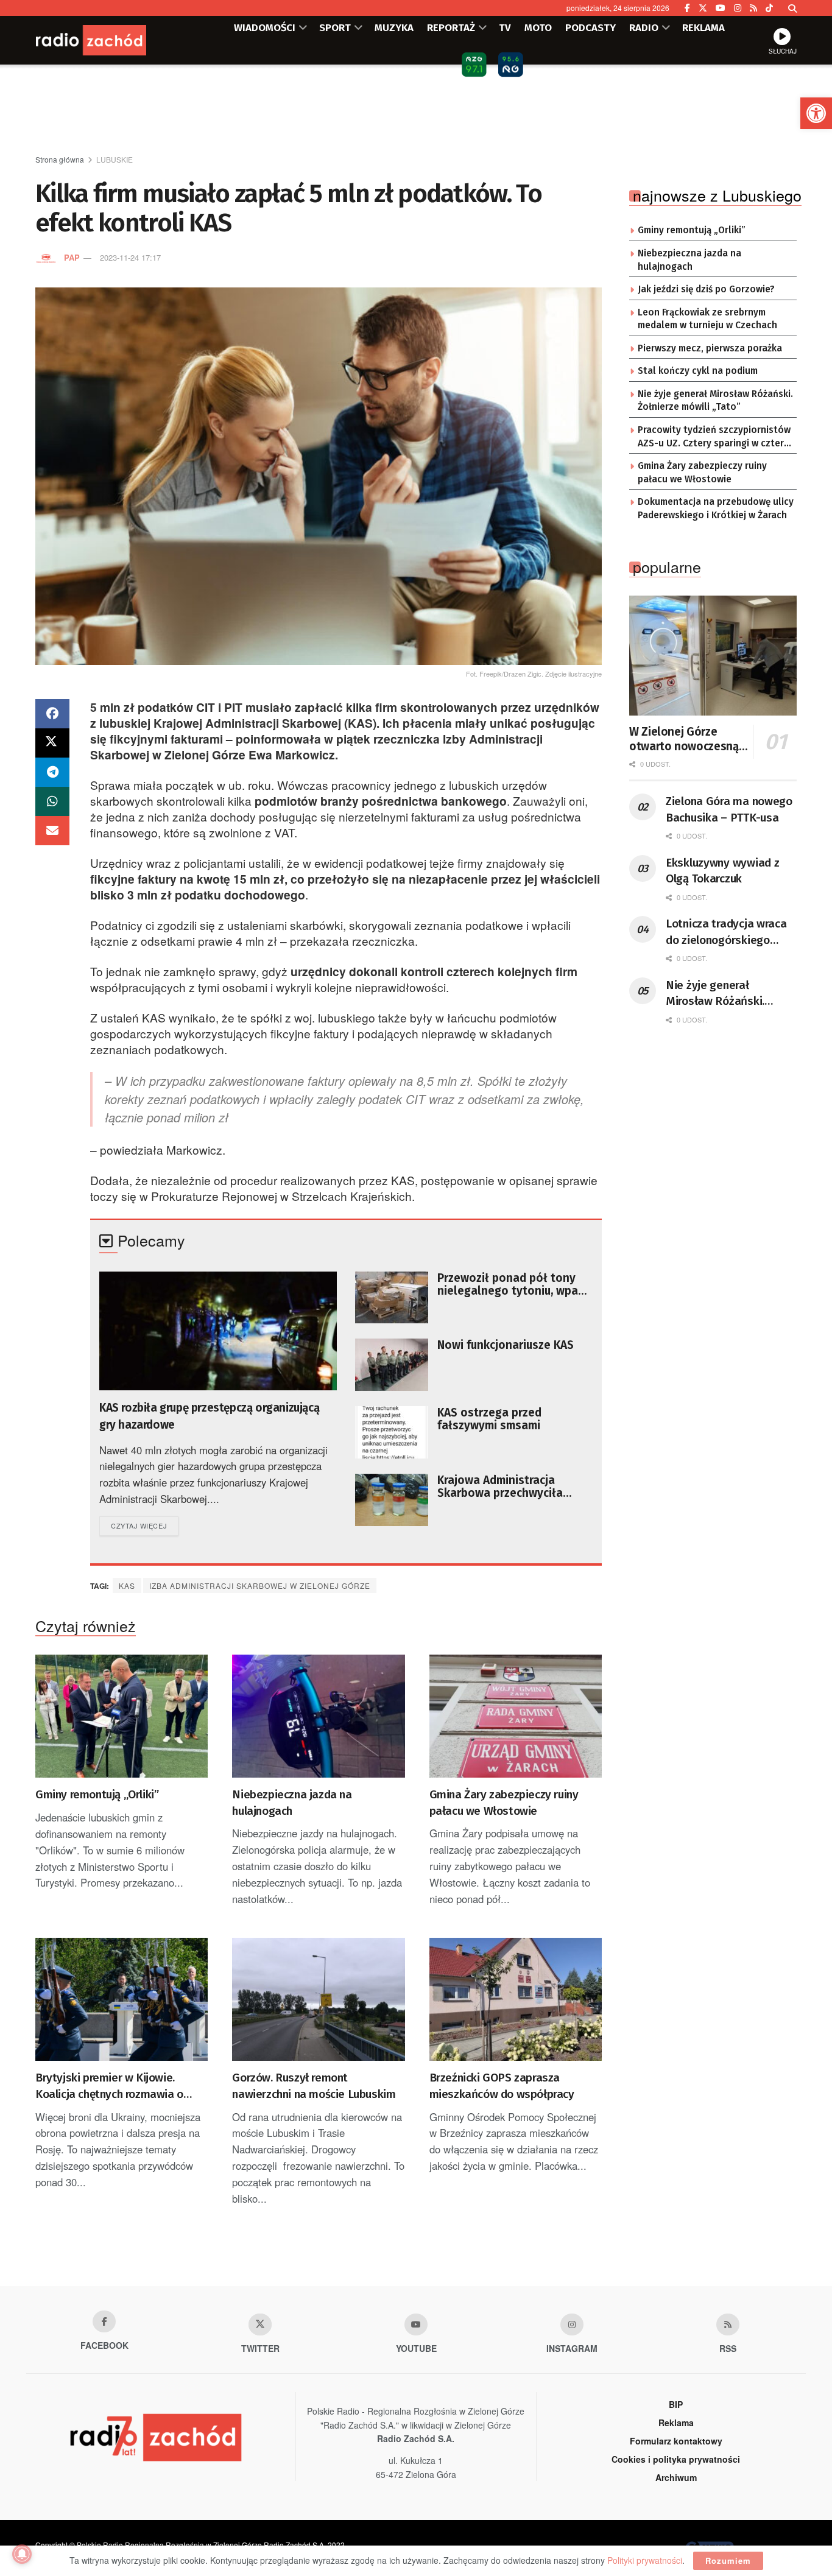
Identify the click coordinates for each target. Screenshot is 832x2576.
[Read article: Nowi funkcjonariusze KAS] (392, 1365)
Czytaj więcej (145, 1525)
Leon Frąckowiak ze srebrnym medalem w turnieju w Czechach (707, 319)
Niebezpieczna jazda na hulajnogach (292, 1803)
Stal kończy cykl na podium (698, 371)
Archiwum (676, 2477)
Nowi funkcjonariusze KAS (506, 1345)
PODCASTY (591, 27)
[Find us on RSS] (753, 8)
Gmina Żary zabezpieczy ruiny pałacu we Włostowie (504, 1803)
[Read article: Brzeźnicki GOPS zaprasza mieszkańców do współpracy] (516, 2000)
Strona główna (60, 159)
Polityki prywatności (645, 2560)
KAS (127, 1585)
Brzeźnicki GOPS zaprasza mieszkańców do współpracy (502, 2086)
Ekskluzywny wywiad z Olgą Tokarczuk (722, 871)
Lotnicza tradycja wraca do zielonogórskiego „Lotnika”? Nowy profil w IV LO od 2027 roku (728, 932)
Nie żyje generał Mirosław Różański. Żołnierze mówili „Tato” (715, 401)
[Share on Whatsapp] (52, 801)
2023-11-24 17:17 (130, 257)
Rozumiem (728, 2560)
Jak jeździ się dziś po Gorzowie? (706, 289)
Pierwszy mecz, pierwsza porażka (710, 348)
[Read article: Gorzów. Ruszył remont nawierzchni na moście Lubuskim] (318, 2000)
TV (505, 27)
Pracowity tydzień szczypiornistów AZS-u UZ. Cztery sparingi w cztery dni (714, 437)
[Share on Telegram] (52, 772)
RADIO (644, 27)
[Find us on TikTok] (769, 8)
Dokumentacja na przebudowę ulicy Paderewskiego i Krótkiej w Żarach (716, 509)
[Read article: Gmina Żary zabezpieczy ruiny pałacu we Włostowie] (516, 1716)
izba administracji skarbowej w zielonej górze (260, 1585)
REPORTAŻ (451, 27)
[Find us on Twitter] (703, 8)
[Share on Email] (52, 831)
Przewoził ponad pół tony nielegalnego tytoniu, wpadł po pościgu (513, 1284)
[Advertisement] (416, 110)
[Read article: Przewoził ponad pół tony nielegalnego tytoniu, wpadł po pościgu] (392, 1298)
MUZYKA (394, 27)
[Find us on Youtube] (416, 2324)
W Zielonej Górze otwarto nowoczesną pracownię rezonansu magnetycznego (684, 739)
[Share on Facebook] (52, 714)
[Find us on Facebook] (687, 8)
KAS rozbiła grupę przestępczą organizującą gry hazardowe (209, 1416)
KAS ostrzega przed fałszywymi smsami (489, 1419)
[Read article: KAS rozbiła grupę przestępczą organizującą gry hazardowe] (218, 1331)
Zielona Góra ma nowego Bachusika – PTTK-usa (729, 809)
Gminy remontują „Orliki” (97, 1794)
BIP (676, 2404)
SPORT (335, 27)
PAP (72, 257)
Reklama (676, 2423)
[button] (816, 113)
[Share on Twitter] (52, 743)
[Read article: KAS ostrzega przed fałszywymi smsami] (392, 1432)
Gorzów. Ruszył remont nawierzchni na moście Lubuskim (314, 2086)
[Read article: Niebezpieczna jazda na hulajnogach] (318, 1716)
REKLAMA (703, 27)
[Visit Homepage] (108, 40)
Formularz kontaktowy (676, 2441)
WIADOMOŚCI (265, 27)
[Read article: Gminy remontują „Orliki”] (122, 1716)
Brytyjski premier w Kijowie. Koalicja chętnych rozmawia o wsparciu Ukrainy (109, 2086)
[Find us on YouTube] (721, 8)
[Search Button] (792, 8)
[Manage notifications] (22, 2554)
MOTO (538, 27)
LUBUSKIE (115, 159)
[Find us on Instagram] (738, 8)
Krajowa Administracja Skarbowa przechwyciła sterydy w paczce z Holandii (511, 1487)
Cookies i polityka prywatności (676, 2459)
